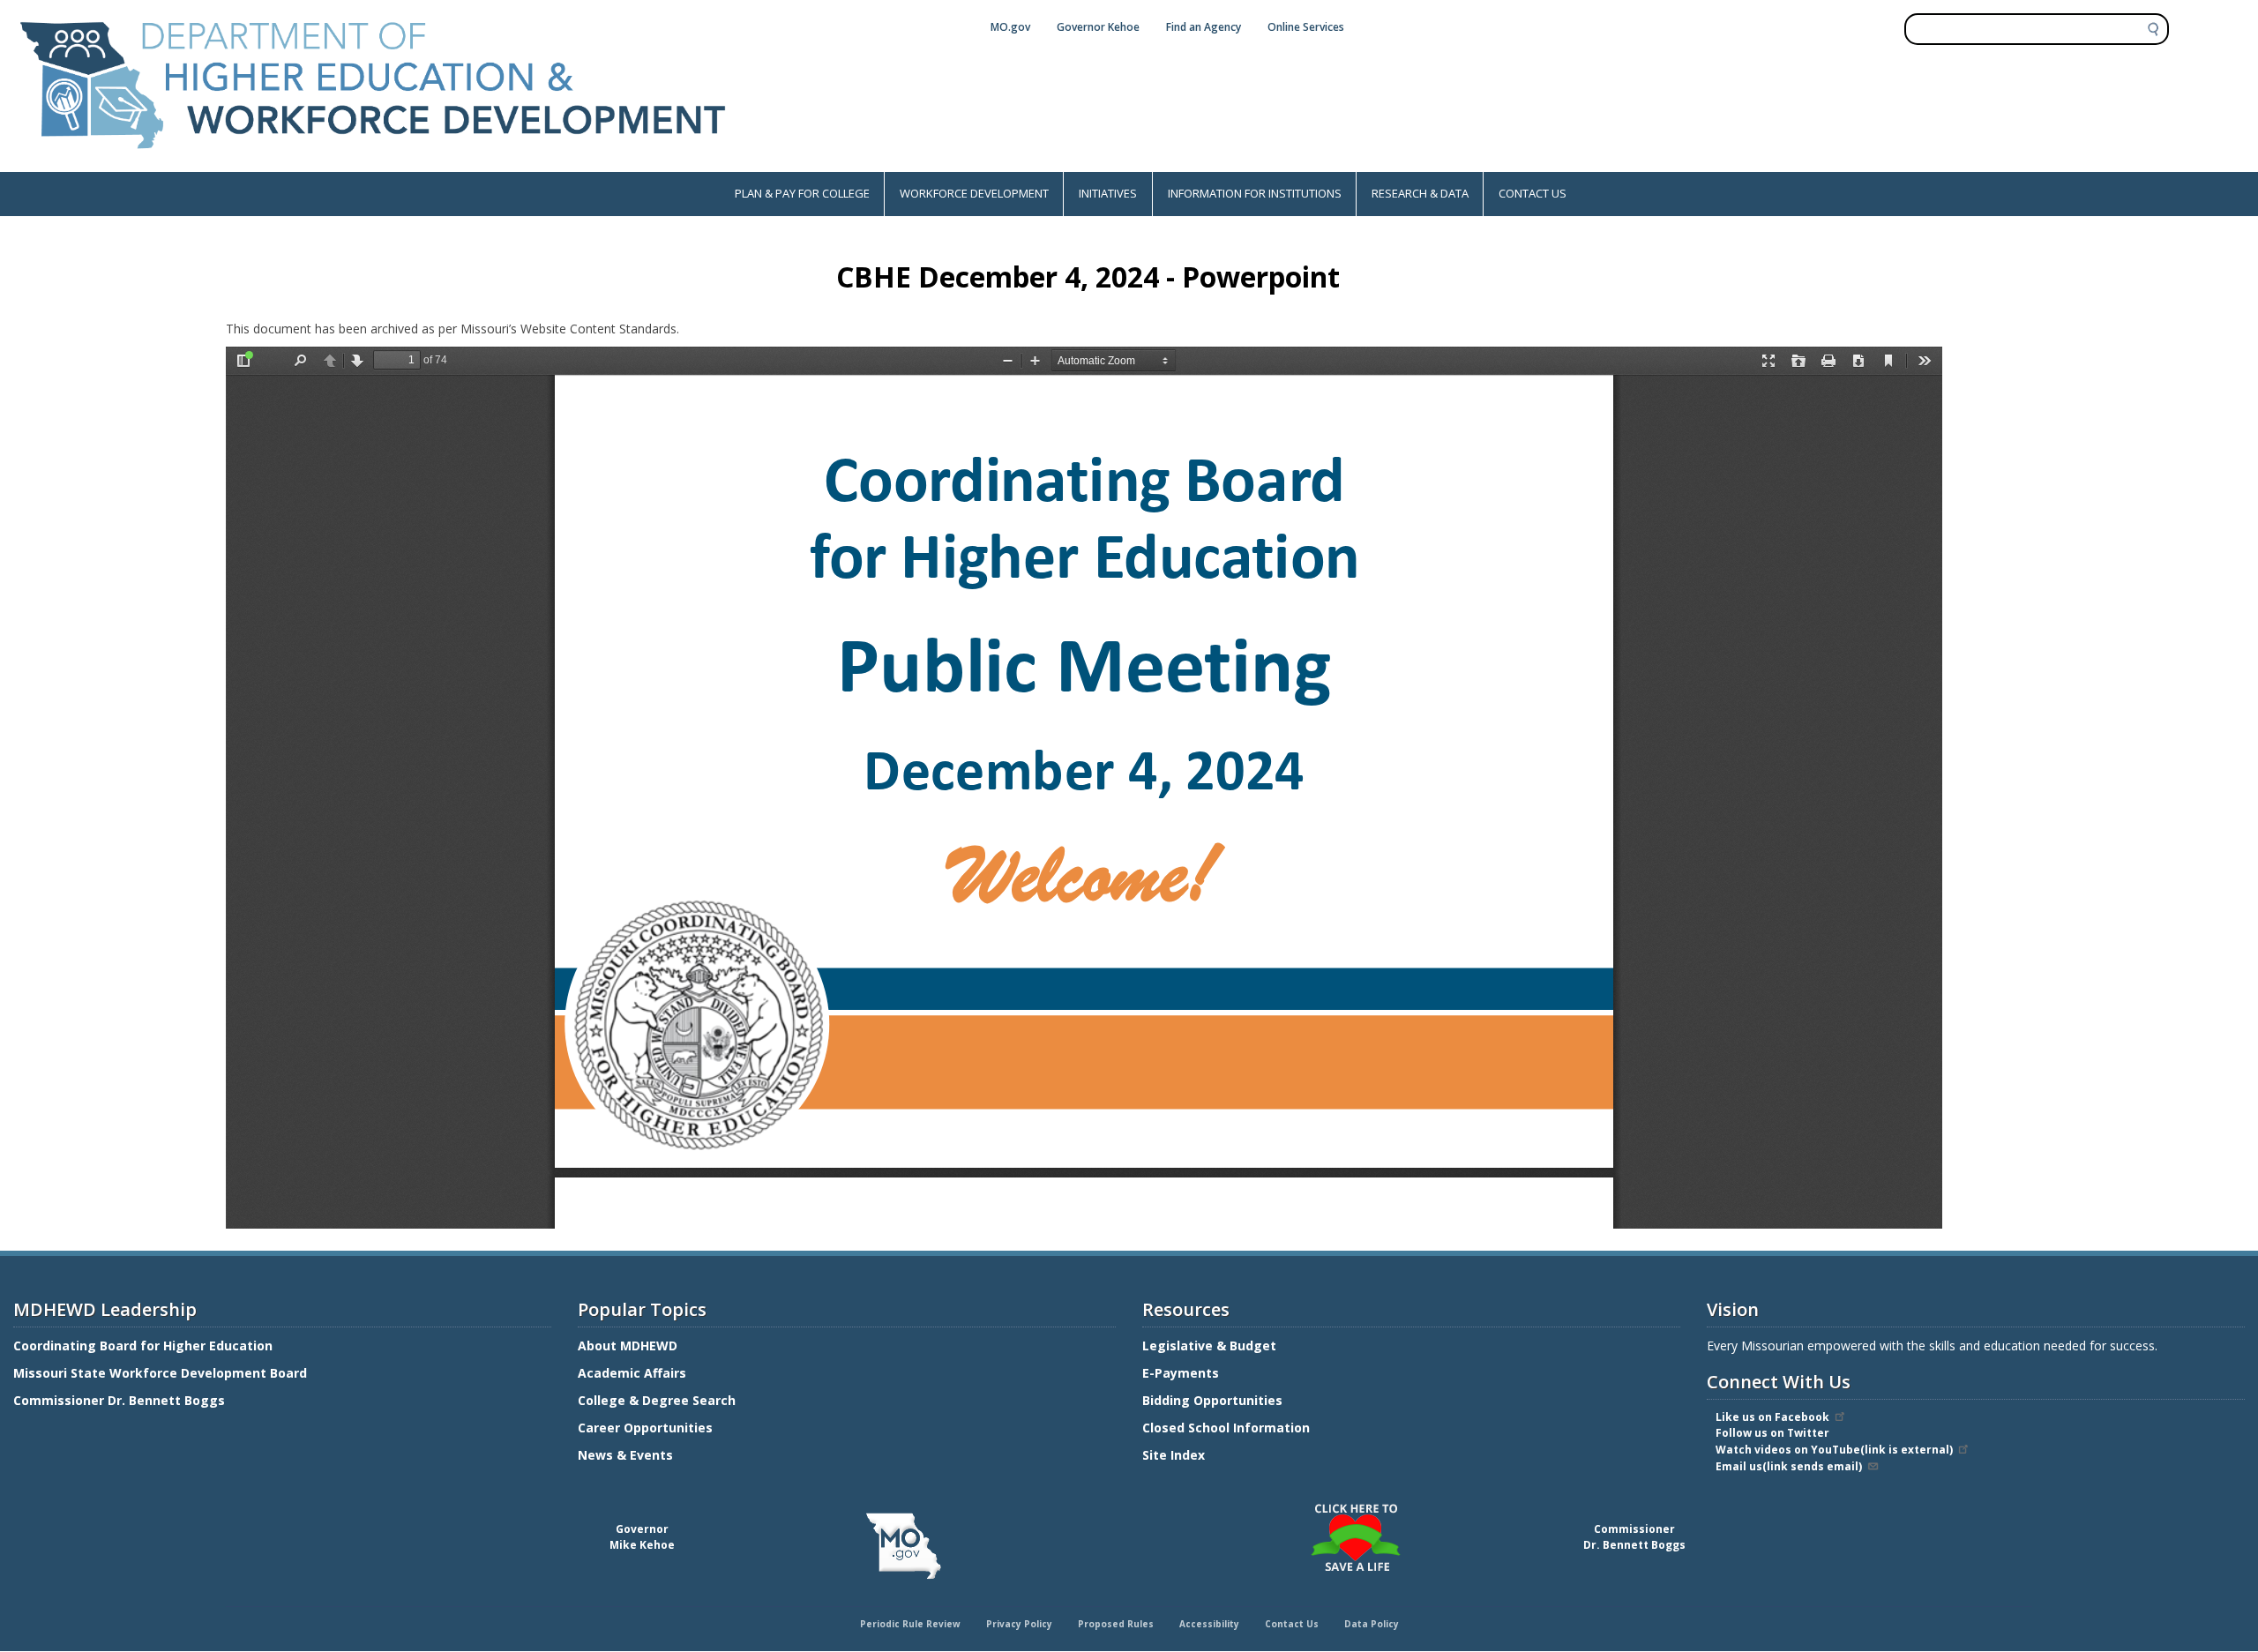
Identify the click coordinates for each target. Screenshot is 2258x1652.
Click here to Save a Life (1132, 1506)
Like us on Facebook (1772, 1417)
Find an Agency (1204, 27)
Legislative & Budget (1211, 1346)
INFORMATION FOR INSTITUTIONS (1255, 193)
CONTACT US (1533, 193)
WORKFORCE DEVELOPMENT (974, 193)
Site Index (1175, 1455)
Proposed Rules (1116, 1624)
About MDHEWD (628, 1346)
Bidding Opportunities (1214, 1400)
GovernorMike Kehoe (642, 1537)
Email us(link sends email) (1789, 1466)
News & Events (625, 1455)
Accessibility (1209, 1624)
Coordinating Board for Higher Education (145, 1346)
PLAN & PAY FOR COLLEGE (802, 193)
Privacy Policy (1019, 1624)
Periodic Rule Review (910, 1624)
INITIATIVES (1108, 193)
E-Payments (1181, 1373)
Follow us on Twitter (1772, 1433)
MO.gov (1010, 27)
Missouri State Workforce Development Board (160, 1373)
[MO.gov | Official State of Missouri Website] (903, 1546)
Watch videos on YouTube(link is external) (1834, 1450)
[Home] (373, 163)
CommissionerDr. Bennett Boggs (1634, 1537)
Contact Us (1292, 1624)
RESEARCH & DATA (1420, 193)
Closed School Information (1226, 1428)
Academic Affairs (634, 1373)
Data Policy (1372, 1624)
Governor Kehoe (1098, 27)
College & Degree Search (658, 1400)
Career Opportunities (645, 1428)
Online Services (1306, 27)
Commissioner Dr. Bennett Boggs (119, 1400)
